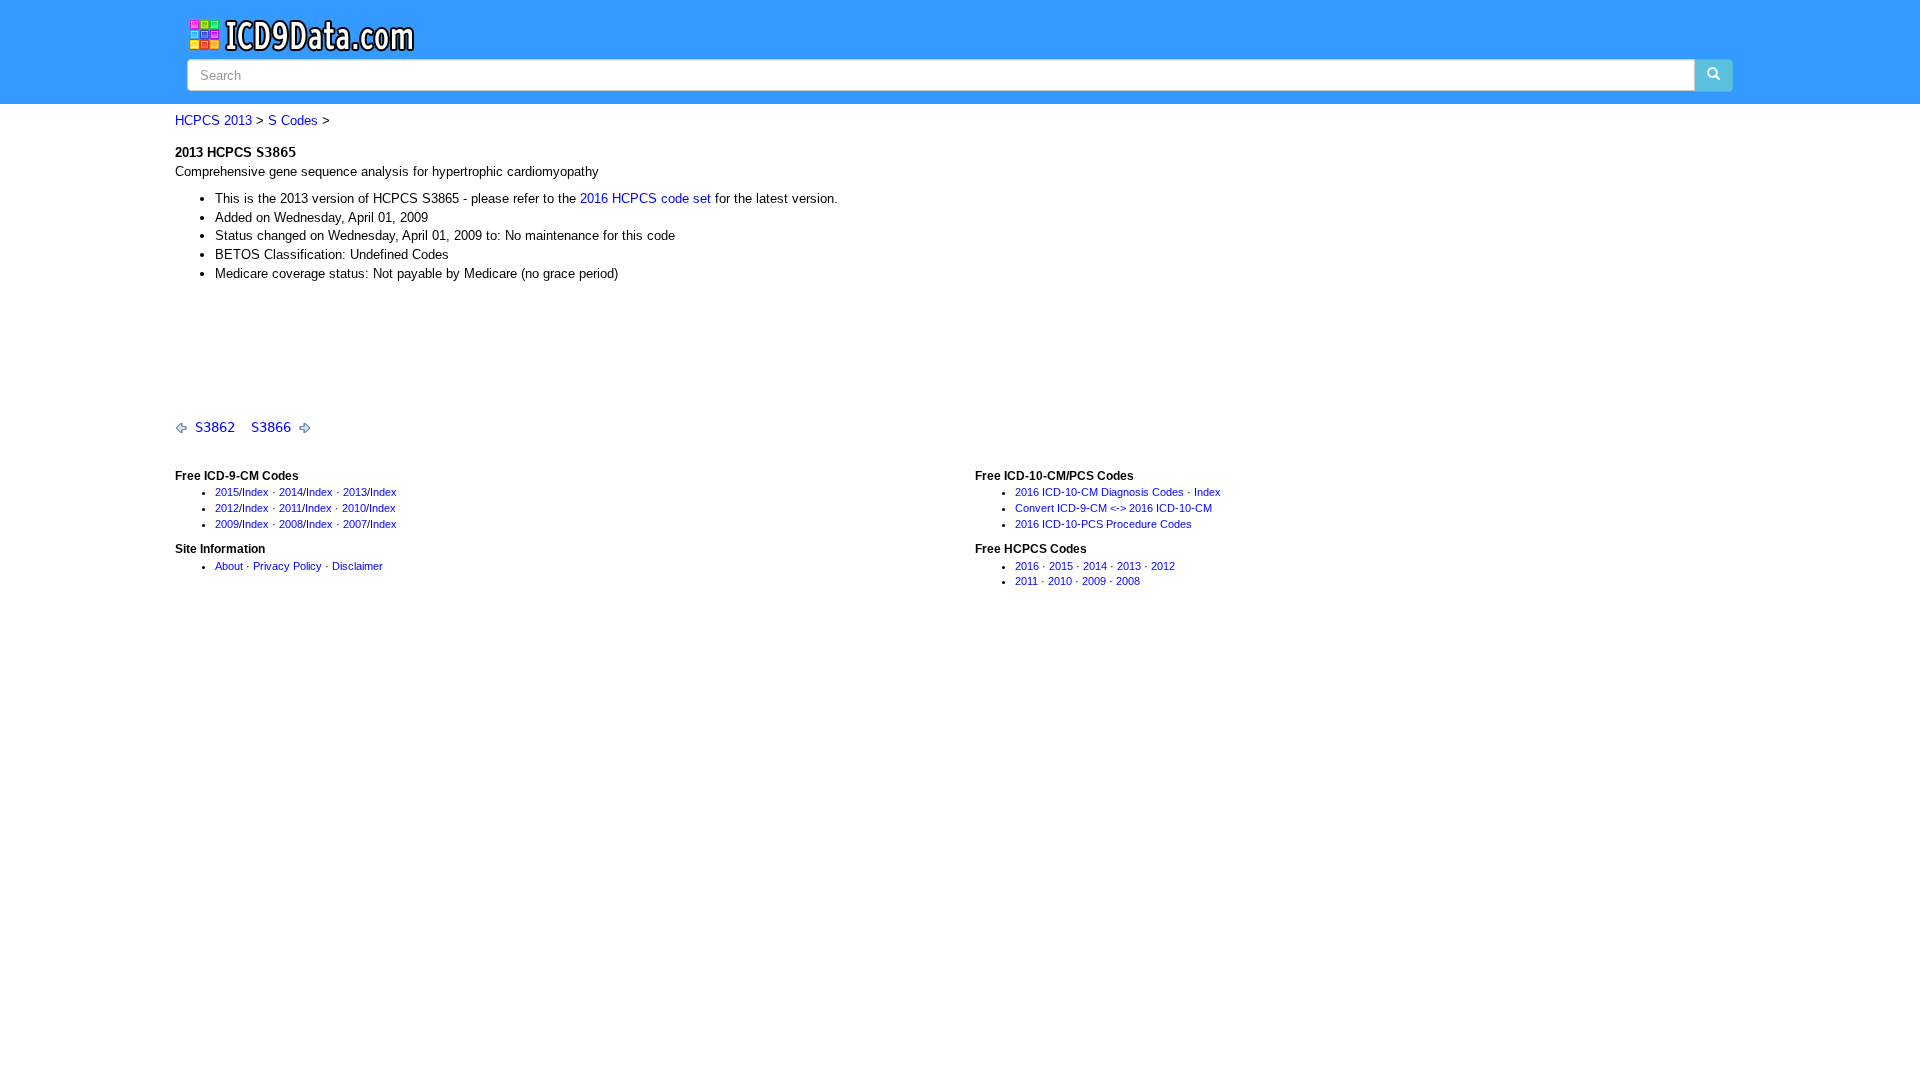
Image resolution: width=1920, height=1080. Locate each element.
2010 (354, 508)
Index (255, 492)
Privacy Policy (287, 566)
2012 (227, 508)
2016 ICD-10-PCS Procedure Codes (1103, 524)
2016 (1027, 566)
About (229, 566)
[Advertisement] (539, 349)
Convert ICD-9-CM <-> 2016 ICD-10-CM (1113, 508)
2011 (290, 508)
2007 (355, 524)
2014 (291, 492)
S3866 (271, 427)
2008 (291, 524)
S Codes (293, 120)
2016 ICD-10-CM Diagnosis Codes (1099, 492)
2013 (238, 120)
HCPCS (197, 120)
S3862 (215, 427)
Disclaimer (357, 566)
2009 (227, 524)
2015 (227, 492)
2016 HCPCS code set (645, 198)
